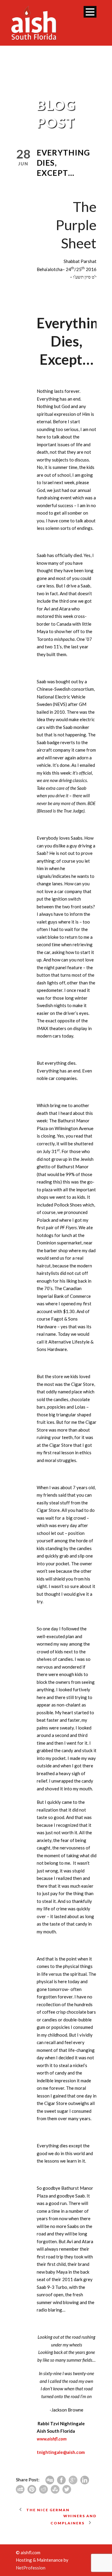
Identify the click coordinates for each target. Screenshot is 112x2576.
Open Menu (90, 12)
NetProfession (31, 2568)
